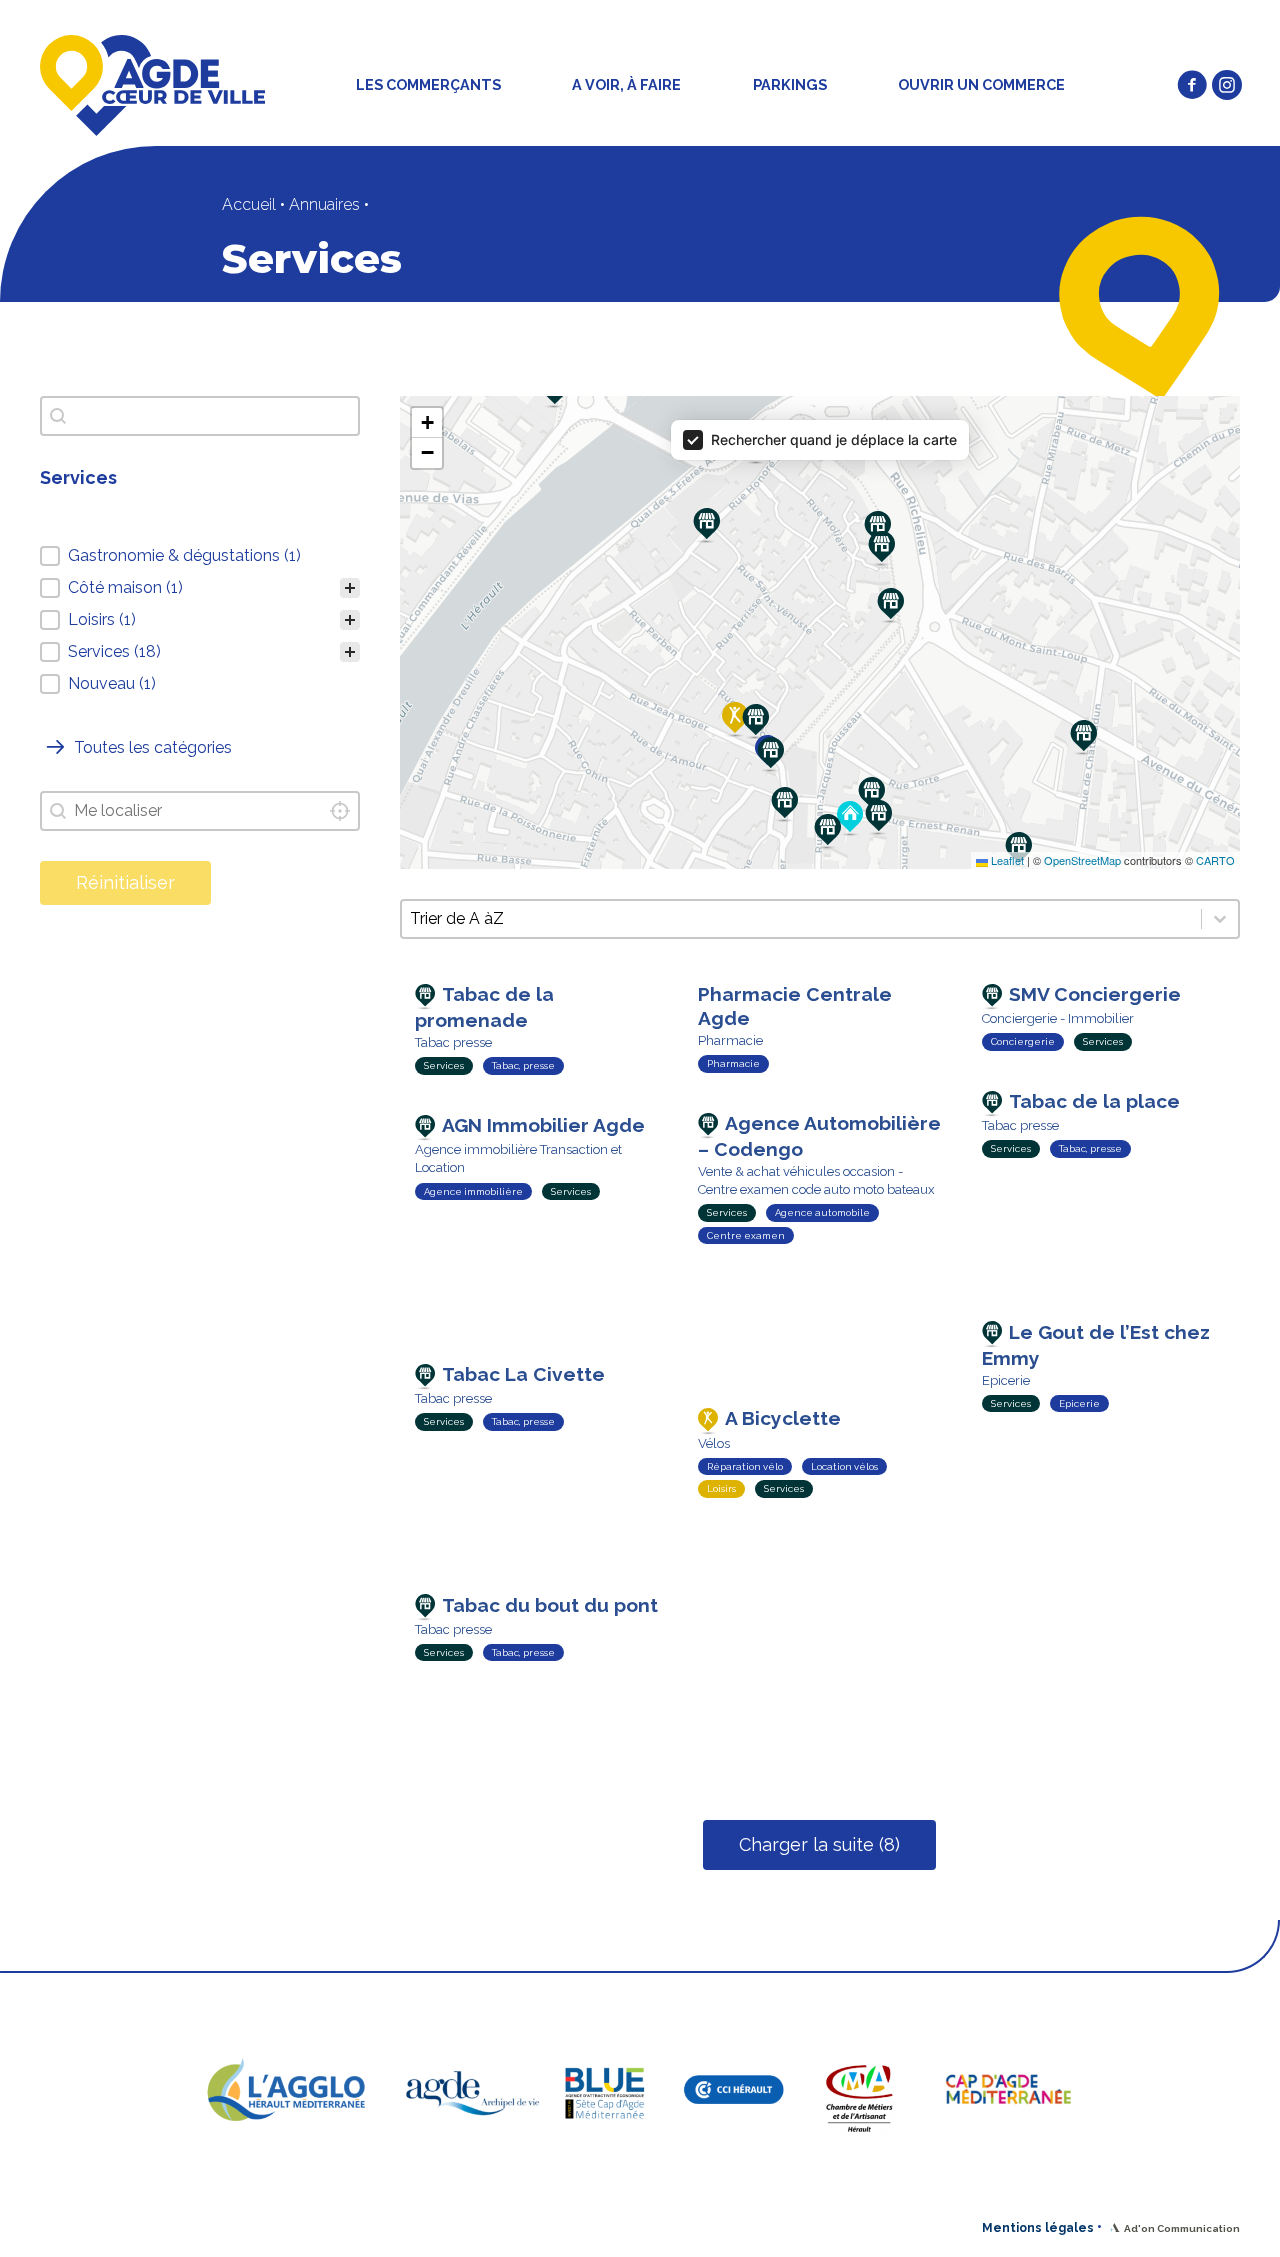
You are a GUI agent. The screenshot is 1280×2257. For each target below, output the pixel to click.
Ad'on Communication (1182, 2228)
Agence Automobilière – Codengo (819, 1136)
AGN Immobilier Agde (543, 1125)
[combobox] (200, 811)
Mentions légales (1038, 2228)
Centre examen (746, 1235)
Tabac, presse (523, 1065)
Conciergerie (1023, 1041)
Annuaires (324, 204)
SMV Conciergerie (1095, 994)
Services (444, 1065)
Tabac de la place (1094, 1101)
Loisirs (721, 1488)
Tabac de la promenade (484, 1007)
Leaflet (1006, 860)
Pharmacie (733, 1063)
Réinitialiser (125, 882)
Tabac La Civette (523, 1374)
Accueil (249, 204)
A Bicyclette (783, 1418)
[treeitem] (200, 556)
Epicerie (1079, 1403)
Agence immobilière (473, 1191)
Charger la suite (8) (819, 1844)
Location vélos (844, 1466)
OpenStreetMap (1082, 860)
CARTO (1215, 860)
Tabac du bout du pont (550, 1605)
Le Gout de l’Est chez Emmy (1096, 1345)
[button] (1192, 85)
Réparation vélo (745, 1466)
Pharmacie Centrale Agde (795, 1006)
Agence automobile (822, 1212)
